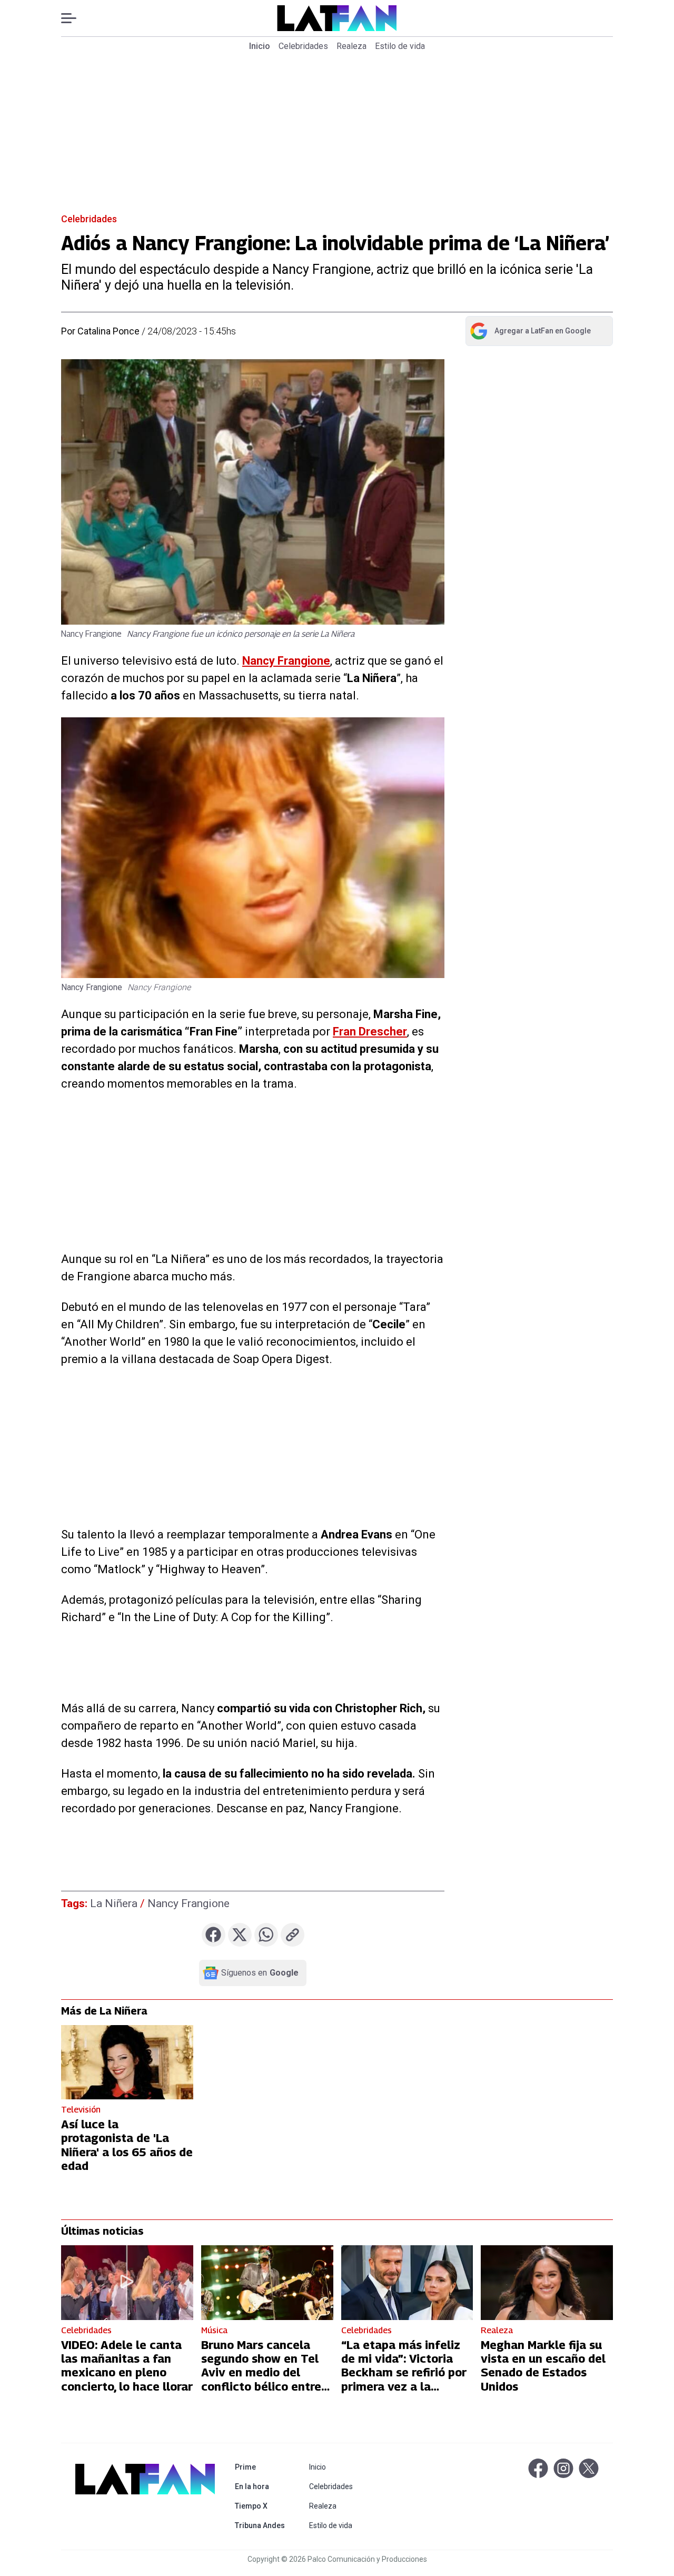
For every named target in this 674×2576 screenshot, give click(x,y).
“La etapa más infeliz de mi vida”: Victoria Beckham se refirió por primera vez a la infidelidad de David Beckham (404, 2380)
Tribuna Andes (262, 2525)
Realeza (351, 46)
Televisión (81, 2110)
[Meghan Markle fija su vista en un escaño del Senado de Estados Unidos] (547, 2282)
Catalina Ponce (108, 331)
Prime (262, 2467)
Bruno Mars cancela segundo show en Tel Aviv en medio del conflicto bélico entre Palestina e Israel (261, 2373)
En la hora (262, 2486)
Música (214, 2330)
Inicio (260, 46)
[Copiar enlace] (293, 1935)
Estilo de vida (400, 46)
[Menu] (74, 18)
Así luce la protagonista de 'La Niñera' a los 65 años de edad (127, 2145)
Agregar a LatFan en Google (530, 333)
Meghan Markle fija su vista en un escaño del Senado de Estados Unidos (543, 2366)
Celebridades (303, 46)
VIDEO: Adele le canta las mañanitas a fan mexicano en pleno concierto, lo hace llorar (127, 2366)
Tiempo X (262, 2506)
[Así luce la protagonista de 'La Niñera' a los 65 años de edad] (127, 2062)
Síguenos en (260, 1973)
